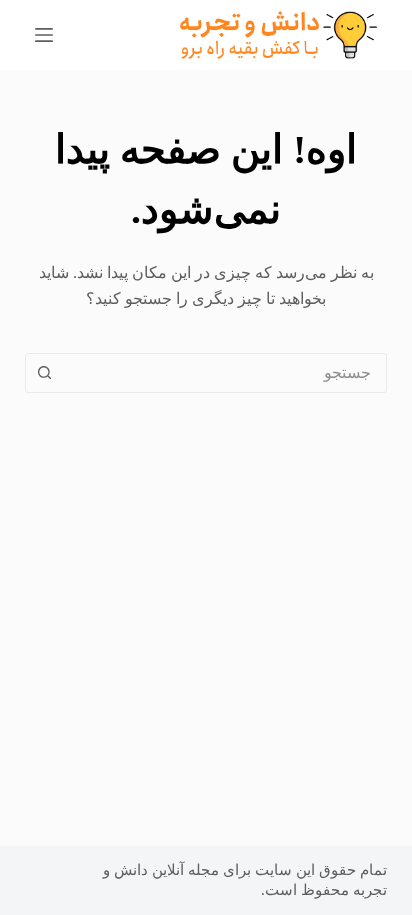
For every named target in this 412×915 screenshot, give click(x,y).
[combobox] (225, 373)
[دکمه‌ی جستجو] (45, 373)
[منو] (44, 35)
